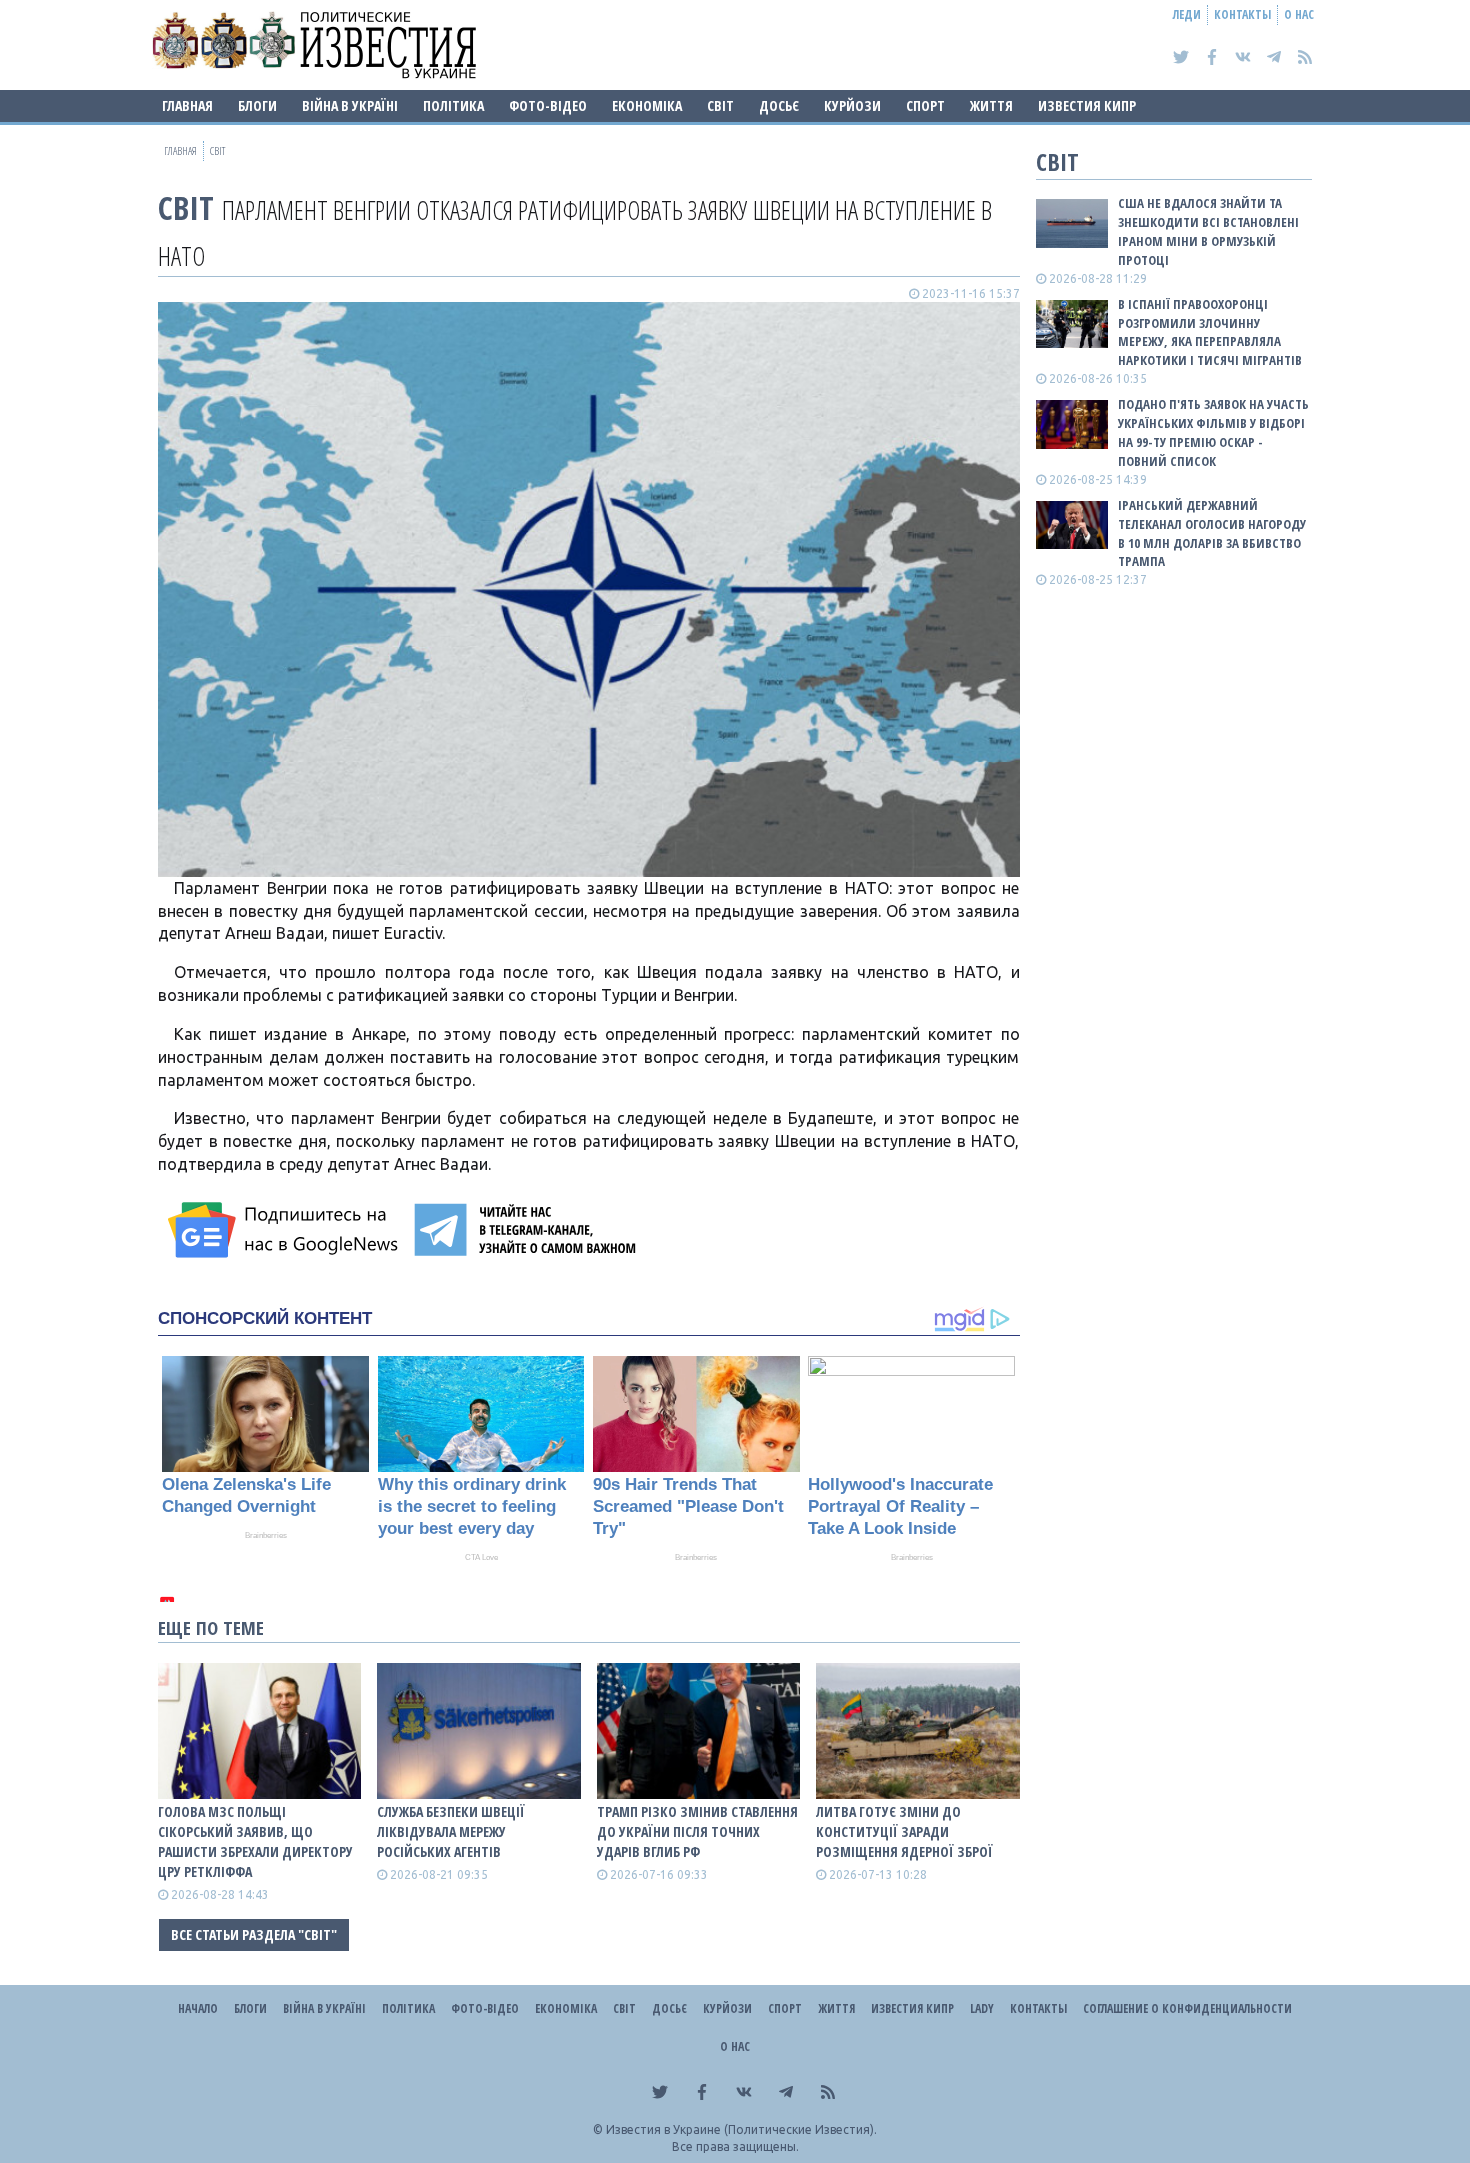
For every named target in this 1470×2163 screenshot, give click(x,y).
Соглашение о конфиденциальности (1187, 2008)
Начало (198, 2008)
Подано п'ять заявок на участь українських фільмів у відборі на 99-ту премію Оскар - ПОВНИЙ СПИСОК (1213, 432)
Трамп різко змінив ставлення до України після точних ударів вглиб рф (697, 1831)
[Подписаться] (286, 1230)
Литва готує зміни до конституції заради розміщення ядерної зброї (904, 1831)
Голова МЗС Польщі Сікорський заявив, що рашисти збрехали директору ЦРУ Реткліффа (255, 1841)
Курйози (852, 105)
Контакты (1242, 14)
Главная (187, 105)
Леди (1187, 14)
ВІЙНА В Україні (350, 105)
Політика (453, 105)
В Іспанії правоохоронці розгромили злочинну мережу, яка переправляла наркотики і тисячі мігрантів (1210, 332)
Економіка (647, 105)
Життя (991, 105)
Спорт (925, 105)
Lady (982, 2008)
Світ (720, 105)
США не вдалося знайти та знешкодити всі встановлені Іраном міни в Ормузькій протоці (1208, 231)
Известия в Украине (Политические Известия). (741, 2129)
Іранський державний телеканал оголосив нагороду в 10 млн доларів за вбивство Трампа (1212, 533)
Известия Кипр (1087, 105)
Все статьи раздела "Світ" (254, 1934)
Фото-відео (548, 105)
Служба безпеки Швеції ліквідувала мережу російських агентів (451, 1831)
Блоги (257, 105)
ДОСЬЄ (779, 105)
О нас (1299, 14)
